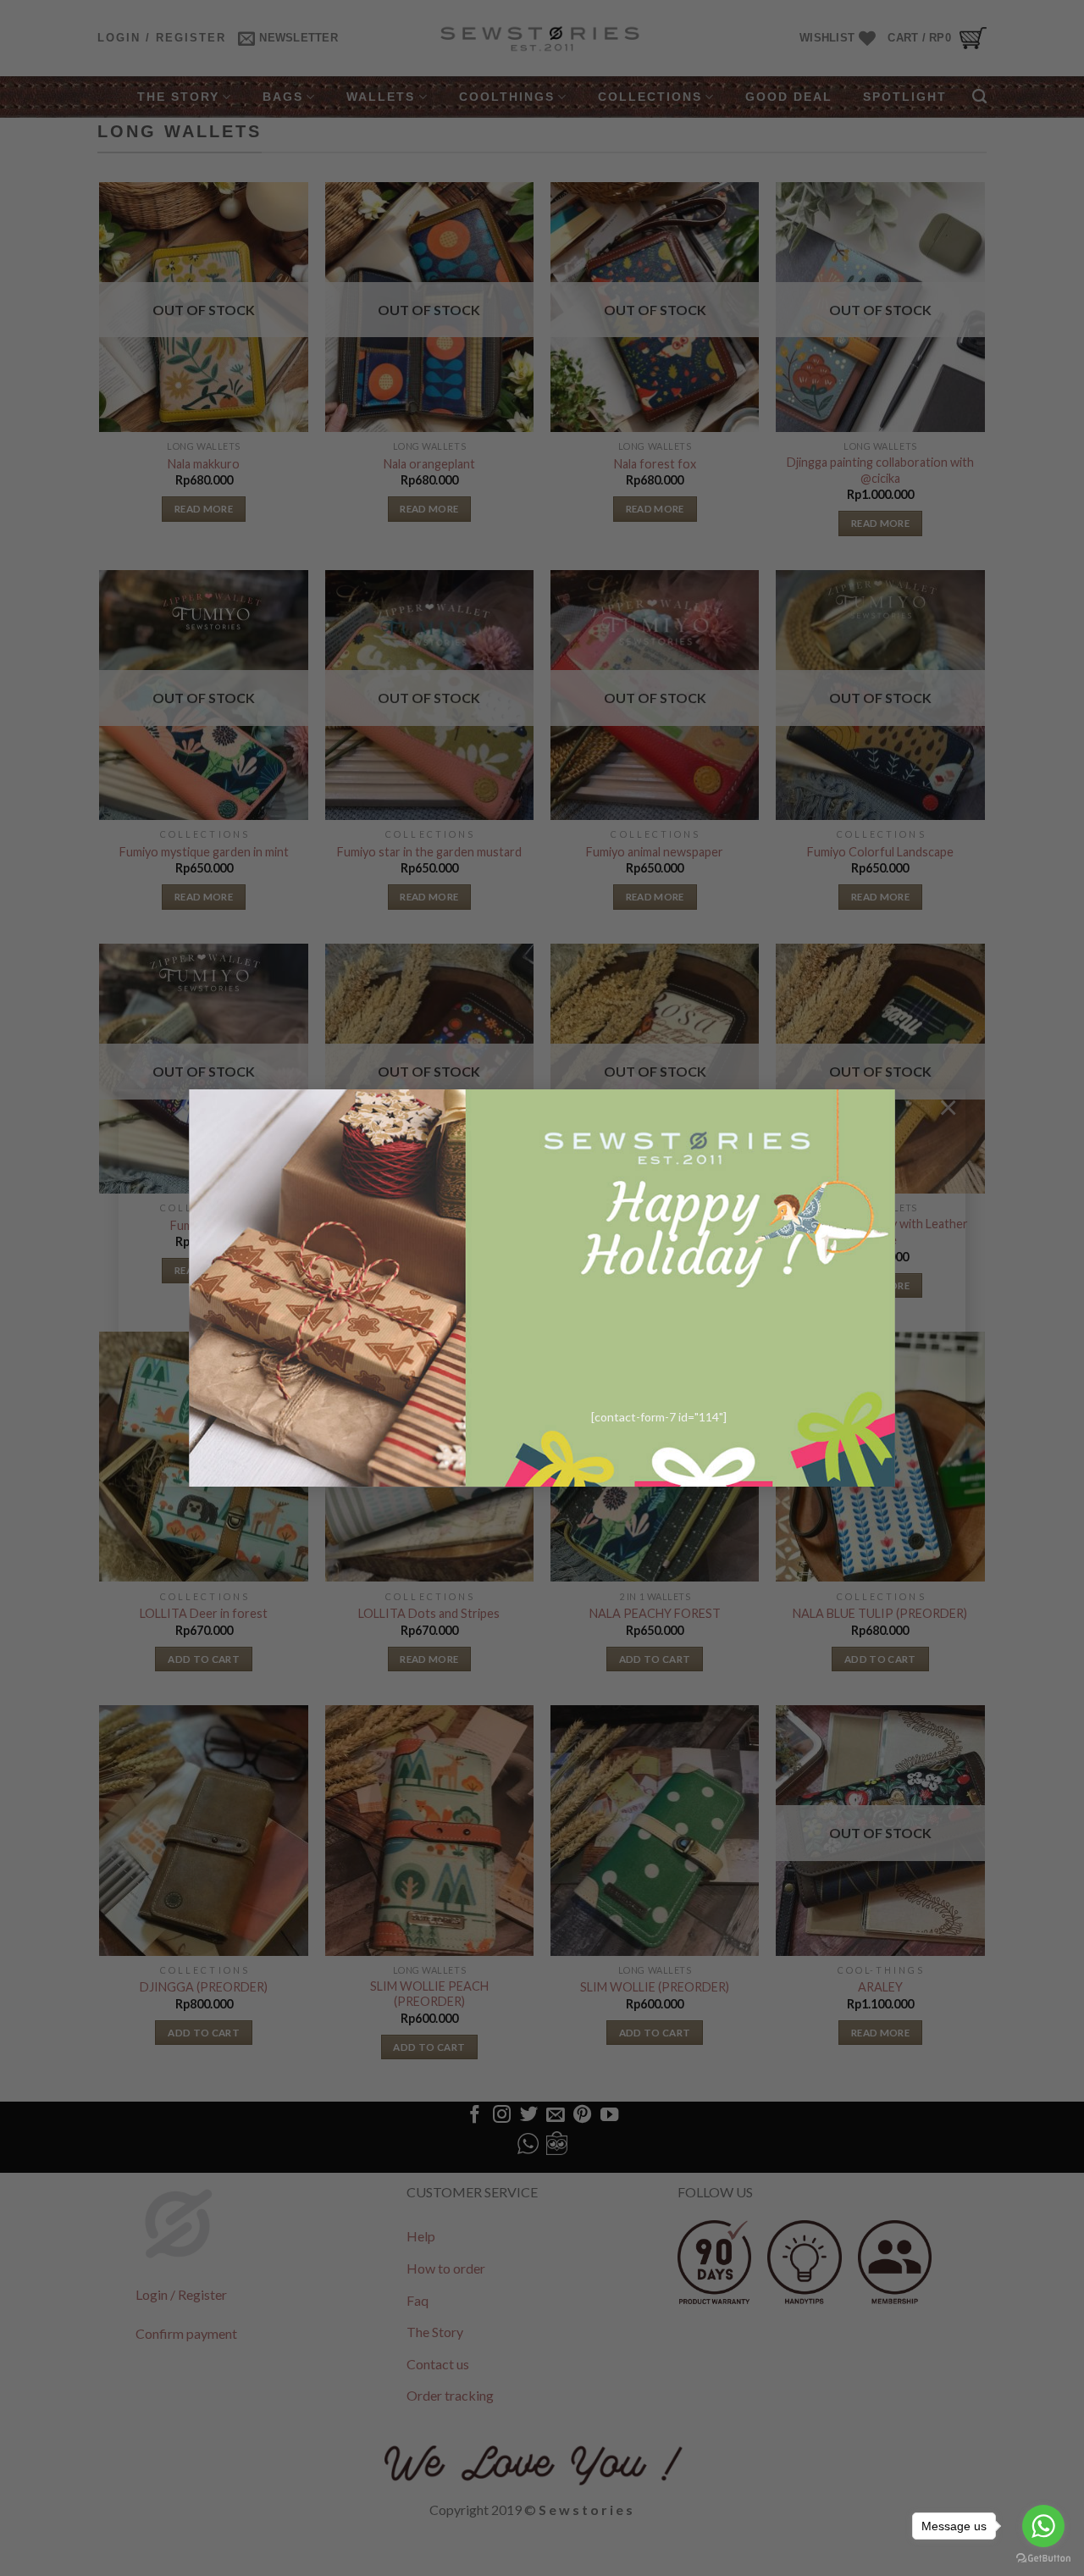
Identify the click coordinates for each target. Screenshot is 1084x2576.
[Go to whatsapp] (1043, 2526)
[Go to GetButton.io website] (1043, 2559)
